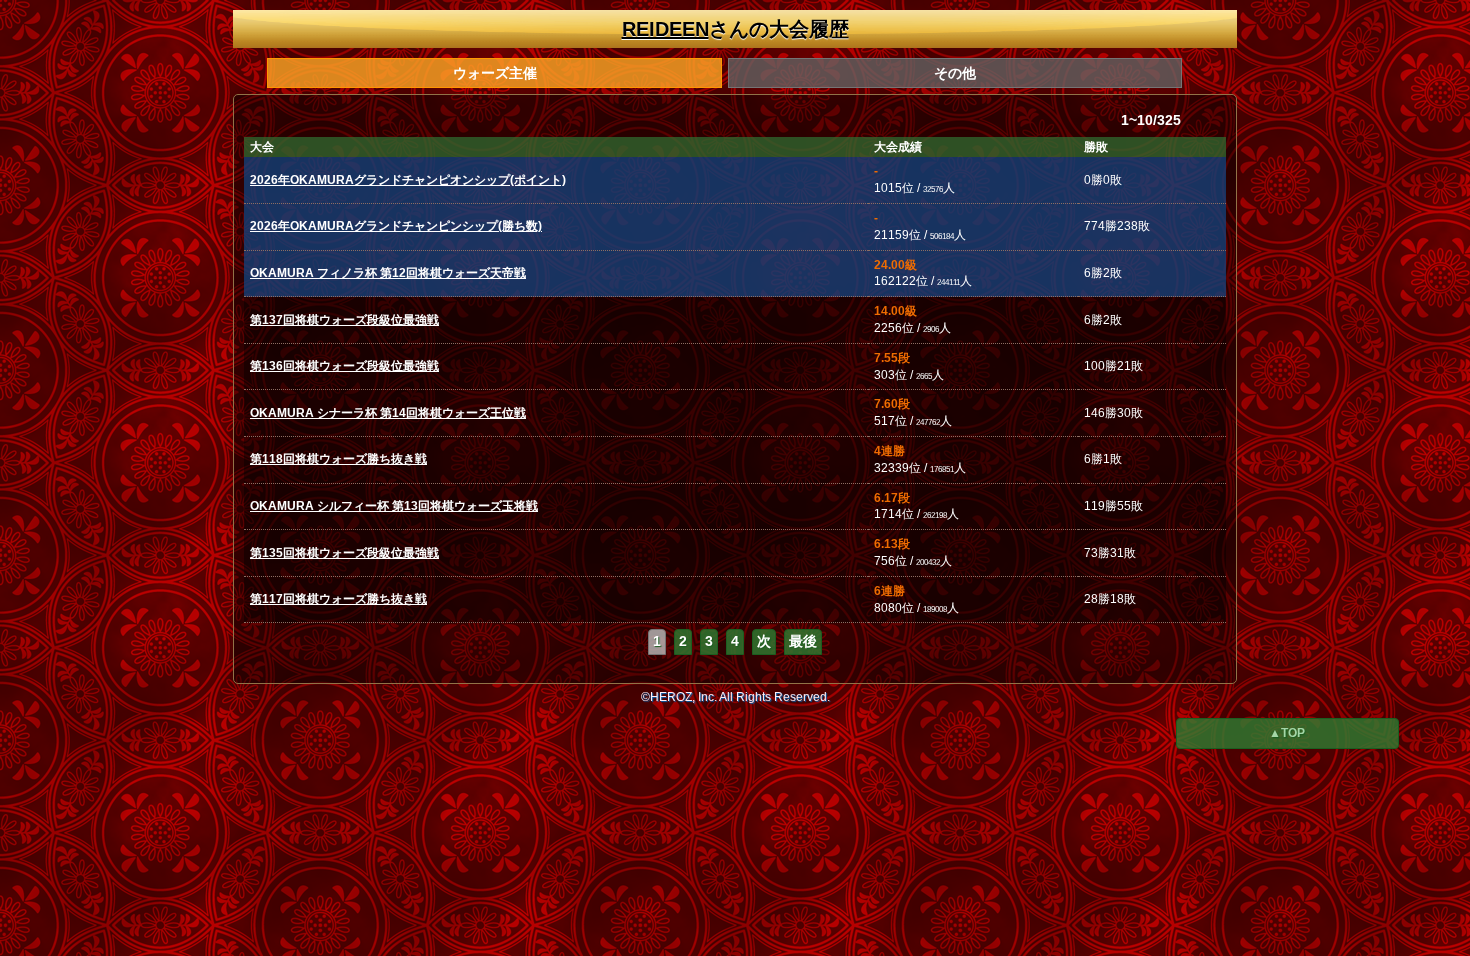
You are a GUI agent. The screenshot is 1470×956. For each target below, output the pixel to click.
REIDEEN (665, 29)
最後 (803, 641)
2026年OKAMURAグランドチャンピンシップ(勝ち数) (396, 226)
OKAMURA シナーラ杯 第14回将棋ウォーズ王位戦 (388, 413)
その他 (955, 73)
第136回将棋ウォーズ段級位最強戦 (344, 366)
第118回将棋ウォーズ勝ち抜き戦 (338, 459)
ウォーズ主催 (495, 73)
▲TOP (1287, 733)
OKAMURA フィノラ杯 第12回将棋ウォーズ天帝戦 (388, 273)
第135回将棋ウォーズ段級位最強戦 (344, 553)
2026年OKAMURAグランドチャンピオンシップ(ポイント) (408, 180)
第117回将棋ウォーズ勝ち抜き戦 (338, 599)
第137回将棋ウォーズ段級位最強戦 (344, 320)
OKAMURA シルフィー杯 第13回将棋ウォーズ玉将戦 (394, 506)
